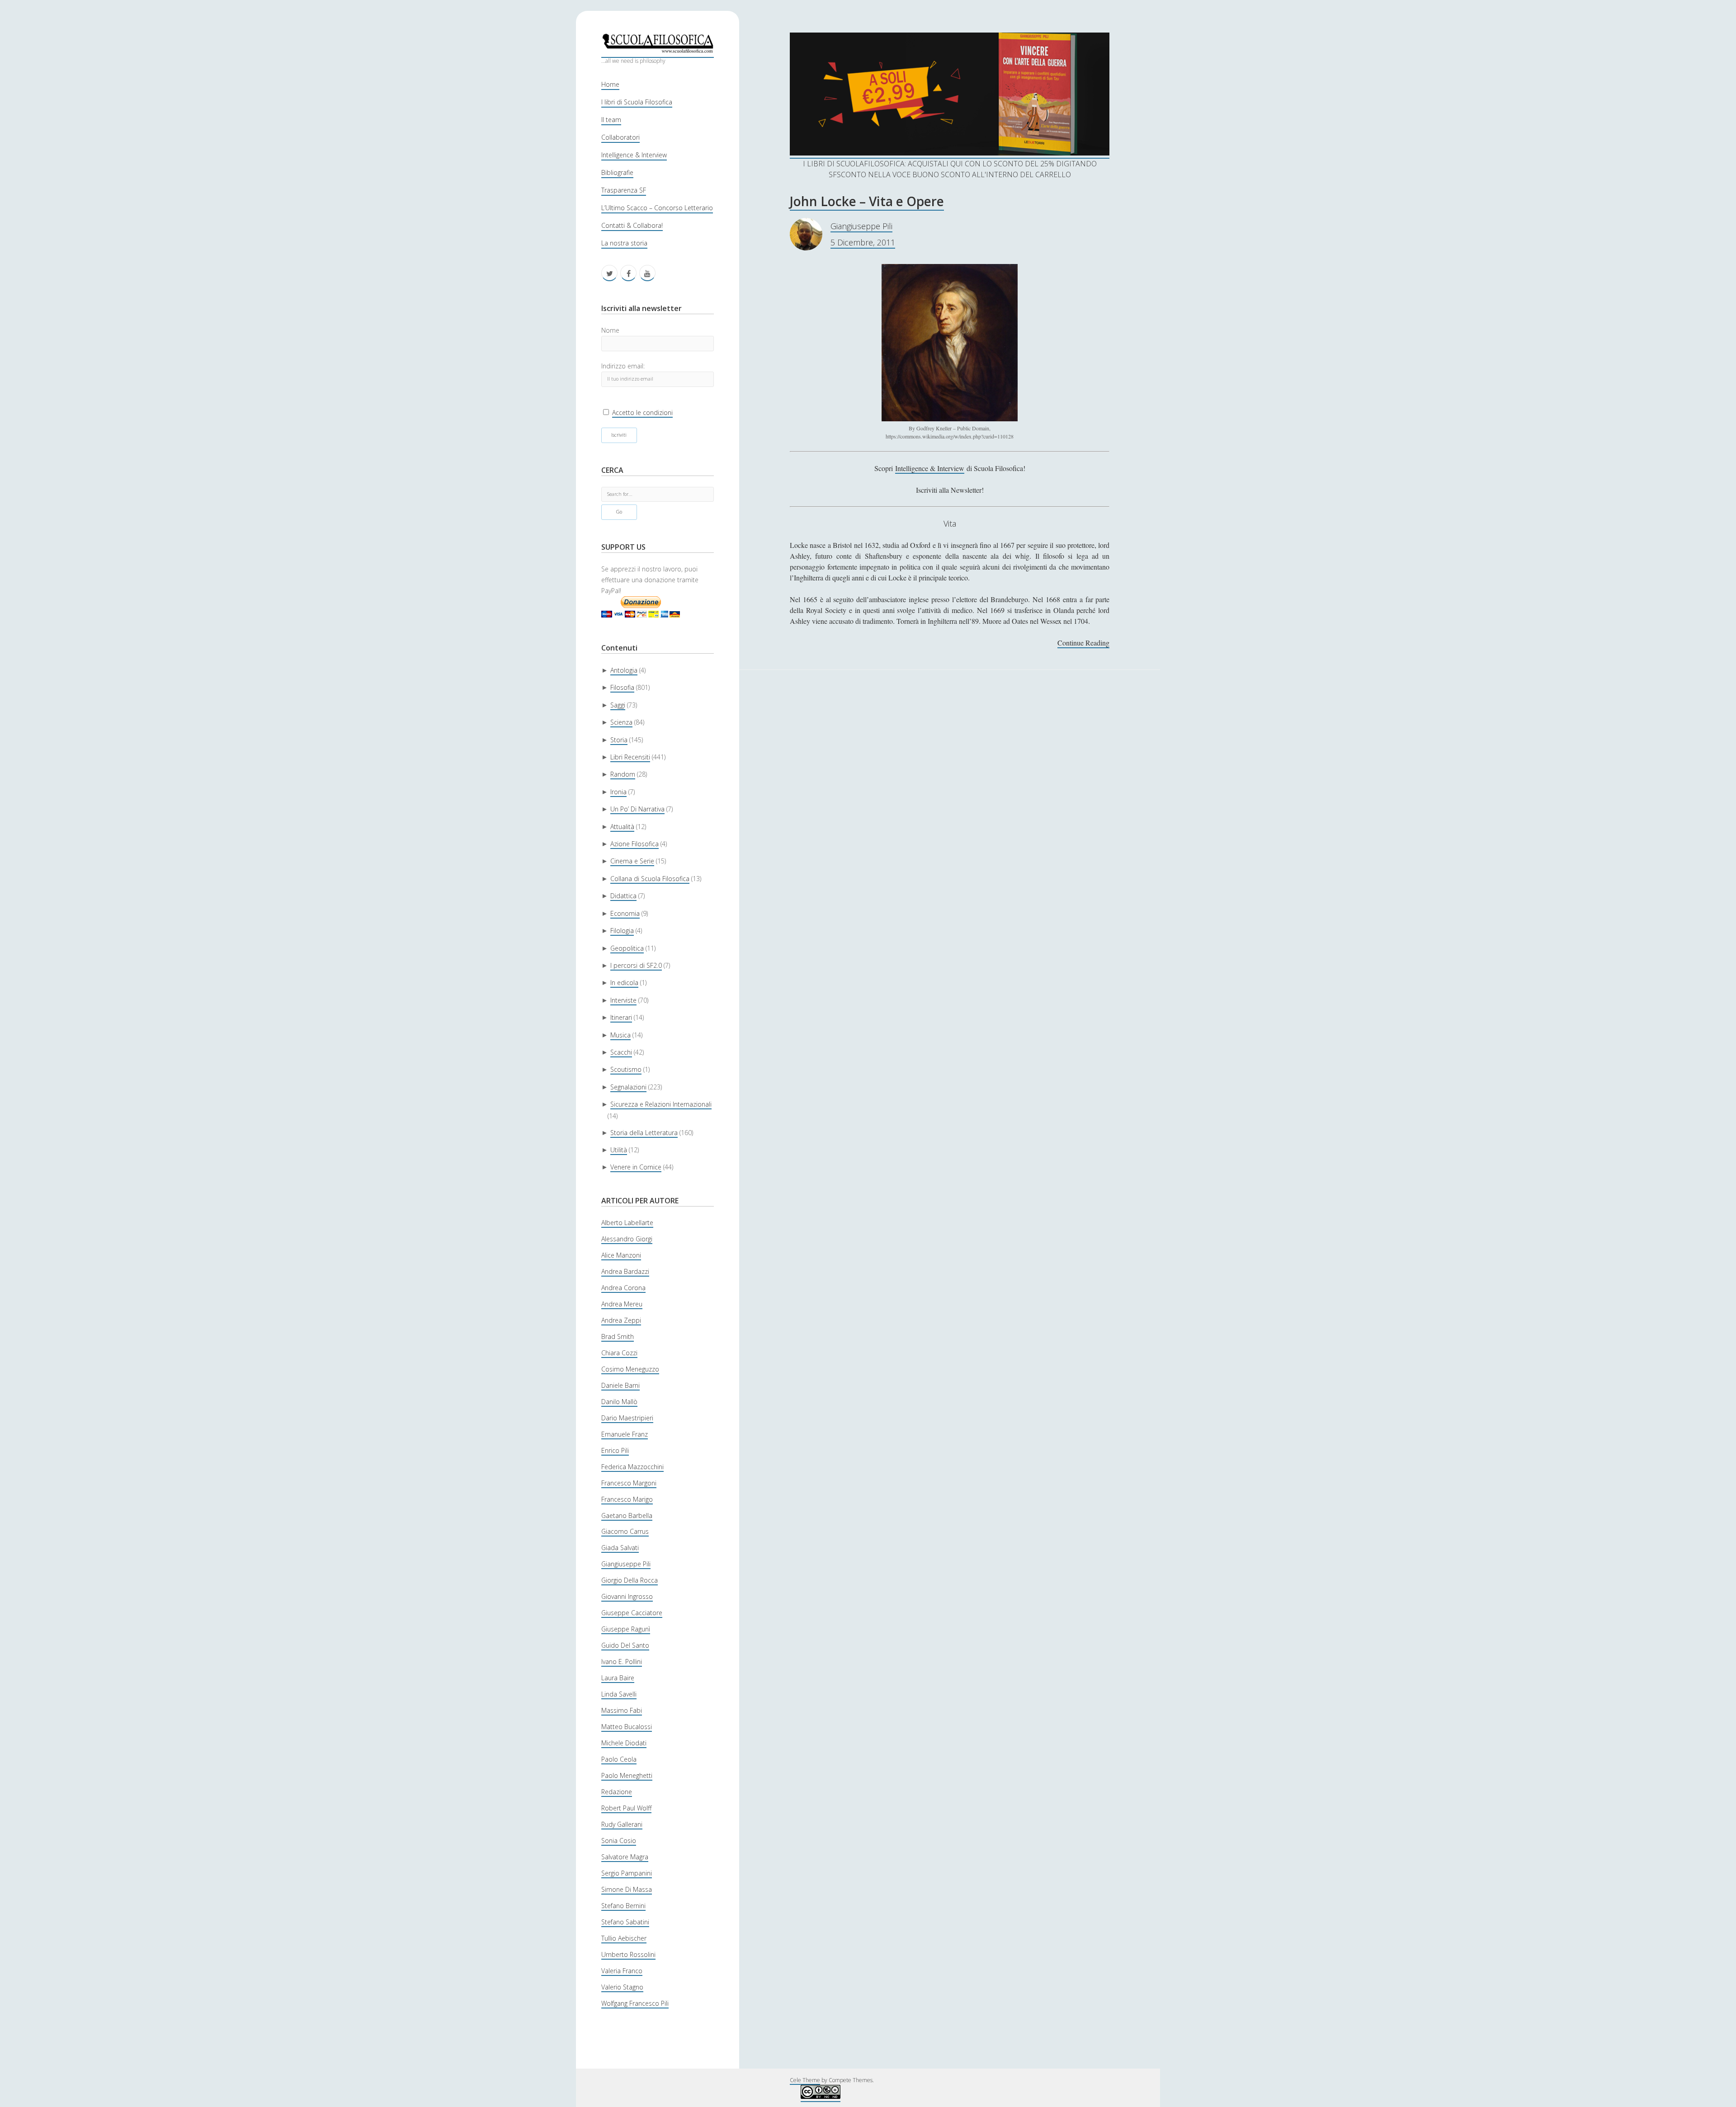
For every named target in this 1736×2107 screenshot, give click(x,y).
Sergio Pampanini (627, 1873)
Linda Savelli (619, 1694)
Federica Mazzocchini (632, 1467)
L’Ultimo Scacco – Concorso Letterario (657, 208)
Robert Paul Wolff (626, 1808)
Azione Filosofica (634, 844)
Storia (619, 740)
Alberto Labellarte (627, 1223)
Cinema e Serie (632, 861)
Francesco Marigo (627, 1499)
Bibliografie (617, 172)
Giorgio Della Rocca (630, 1580)
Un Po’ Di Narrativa (637, 809)
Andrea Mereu (622, 1304)
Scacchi (621, 1052)
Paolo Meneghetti (627, 1775)
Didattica (623, 896)
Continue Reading (1083, 643)
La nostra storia (624, 243)
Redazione (617, 1792)
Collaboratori (620, 137)
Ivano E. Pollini (622, 1662)
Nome (610, 330)
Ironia (618, 792)
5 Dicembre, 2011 (863, 242)
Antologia (624, 670)
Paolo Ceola (619, 1759)
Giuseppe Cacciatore (632, 1613)
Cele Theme (805, 2080)
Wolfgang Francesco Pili (635, 2003)
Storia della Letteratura (644, 1133)
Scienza (621, 722)
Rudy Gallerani (622, 1824)
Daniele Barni (620, 1385)
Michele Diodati (624, 1743)
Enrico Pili (615, 1450)
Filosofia (622, 687)
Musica (620, 1035)
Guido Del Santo (625, 1645)
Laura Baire (618, 1678)
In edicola (624, 983)
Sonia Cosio (619, 1841)
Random (623, 774)
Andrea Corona (623, 1288)
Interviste (623, 1000)
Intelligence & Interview (634, 155)
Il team (611, 120)
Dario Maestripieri (627, 1418)
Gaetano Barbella (627, 1515)
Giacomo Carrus (625, 1531)
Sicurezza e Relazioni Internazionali (661, 1104)
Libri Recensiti (630, 757)
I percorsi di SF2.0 (636, 965)
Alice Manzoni (621, 1255)
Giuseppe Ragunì (626, 1629)
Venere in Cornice (636, 1167)
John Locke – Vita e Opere (867, 201)
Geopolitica (627, 948)
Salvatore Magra (625, 1857)
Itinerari (621, 1017)
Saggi (618, 705)
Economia (625, 913)
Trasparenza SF (624, 190)
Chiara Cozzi (619, 1353)
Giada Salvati (620, 1548)
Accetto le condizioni (642, 412)
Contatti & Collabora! (632, 225)
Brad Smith (618, 1336)
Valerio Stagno (622, 1987)
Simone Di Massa (627, 1889)
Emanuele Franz (625, 1434)
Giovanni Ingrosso (627, 1596)
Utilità (619, 1150)
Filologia (622, 931)
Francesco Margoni (629, 1483)
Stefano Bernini (623, 1906)
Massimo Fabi (622, 1710)
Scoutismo (626, 1069)
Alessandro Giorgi (627, 1239)
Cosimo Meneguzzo (630, 1369)
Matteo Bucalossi (627, 1727)
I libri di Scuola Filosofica (637, 102)
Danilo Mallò (619, 1402)
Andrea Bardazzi (625, 1271)
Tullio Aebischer (624, 1938)
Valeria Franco (622, 1971)
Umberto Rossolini (628, 1954)
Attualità (622, 827)
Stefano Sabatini (625, 1922)
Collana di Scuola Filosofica (650, 879)
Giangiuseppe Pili (626, 1564)
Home (610, 84)
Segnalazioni (628, 1087)
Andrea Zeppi (621, 1320)
